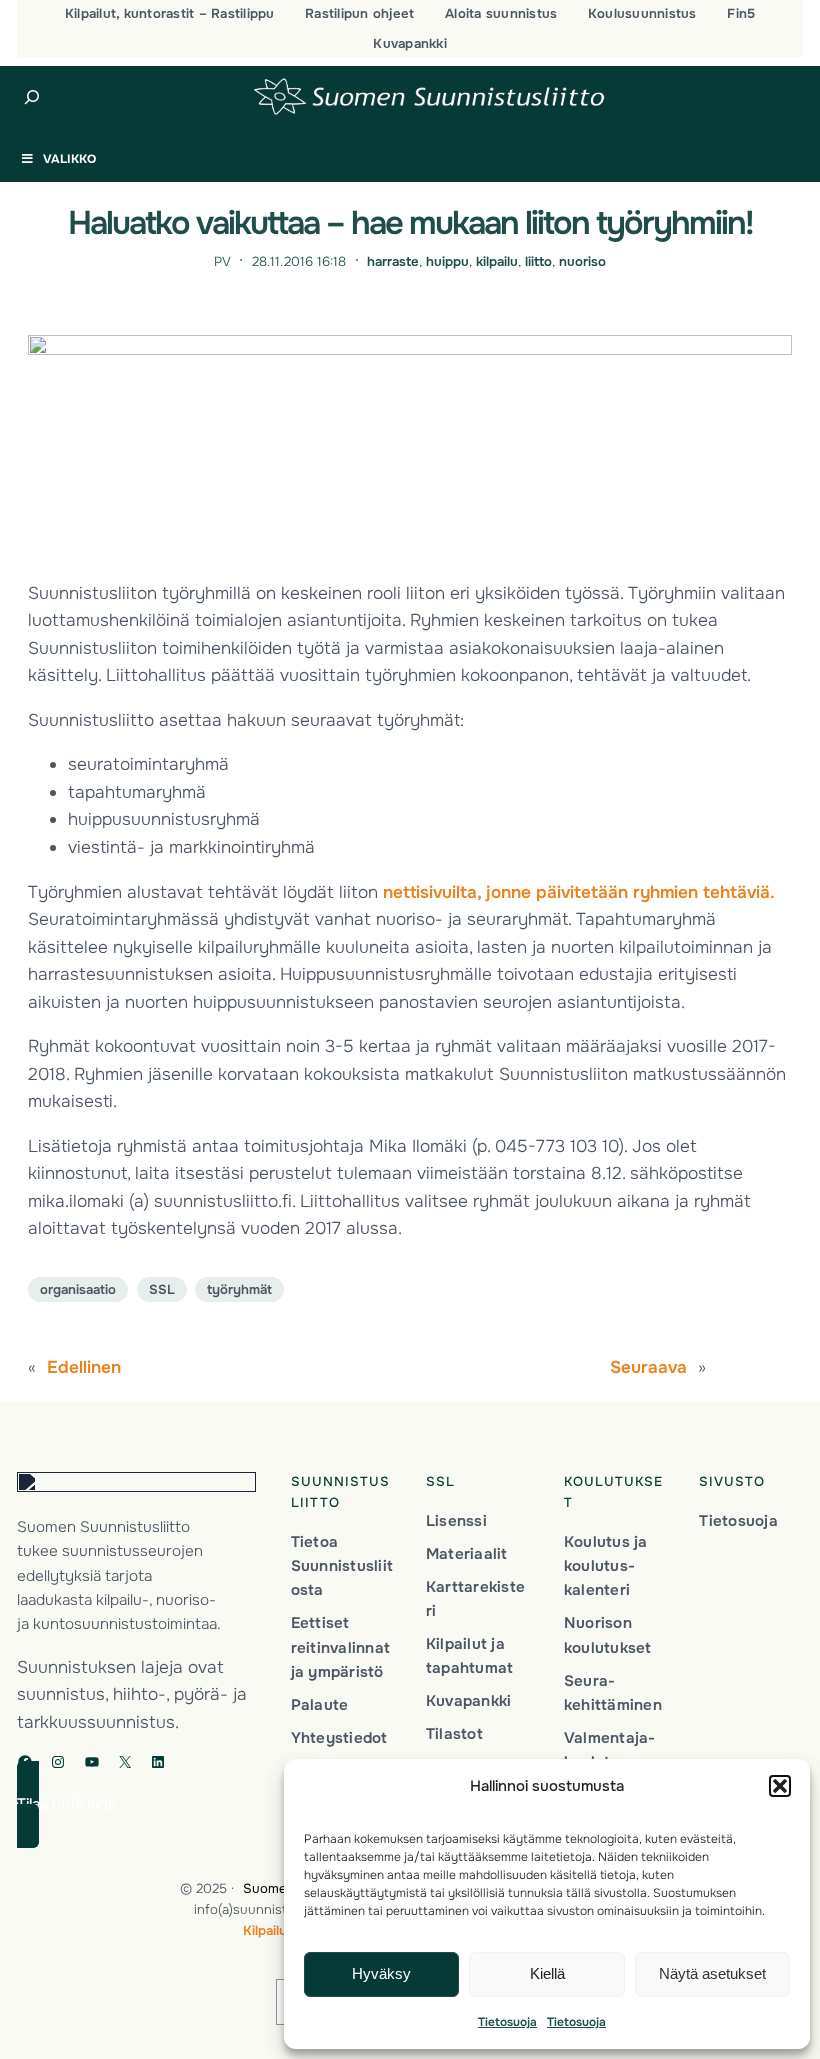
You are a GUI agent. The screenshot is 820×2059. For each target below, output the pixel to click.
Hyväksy (381, 1973)
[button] (780, 1786)
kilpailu (497, 261)
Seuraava (648, 1367)
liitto (538, 261)
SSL (162, 1289)
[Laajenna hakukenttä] (31, 97)
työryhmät (239, 1289)
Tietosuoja (507, 2022)
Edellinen (84, 1367)
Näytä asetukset (712, 1973)
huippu (447, 261)
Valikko (69, 159)
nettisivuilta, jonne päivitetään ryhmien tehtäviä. (579, 892)
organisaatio (78, 1289)
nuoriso (582, 261)
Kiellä (547, 1973)
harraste (393, 261)
